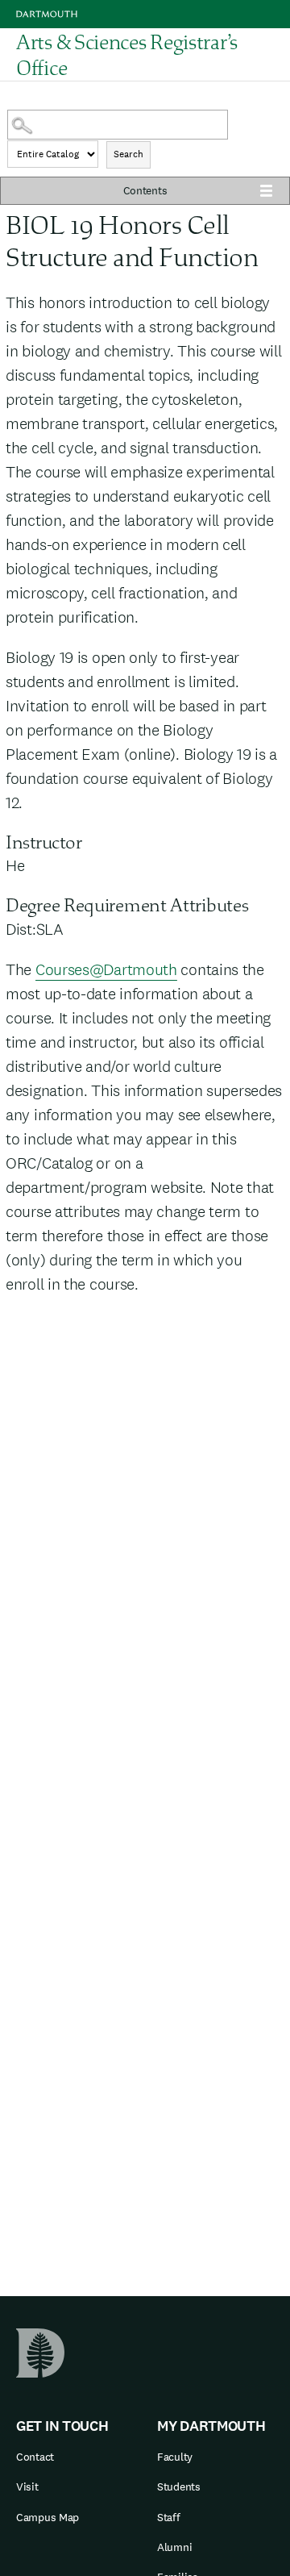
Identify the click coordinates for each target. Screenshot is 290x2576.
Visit (27, 2486)
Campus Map (48, 2517)
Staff (169, 2517)
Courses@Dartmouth (106, 969)
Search (128, 154)
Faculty (175, 2457)
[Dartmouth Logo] (47, 14)
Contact (35, 2457)
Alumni (174, 2547)
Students (179, 2486)
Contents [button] (145, 190)
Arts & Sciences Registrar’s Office (127, 55)
